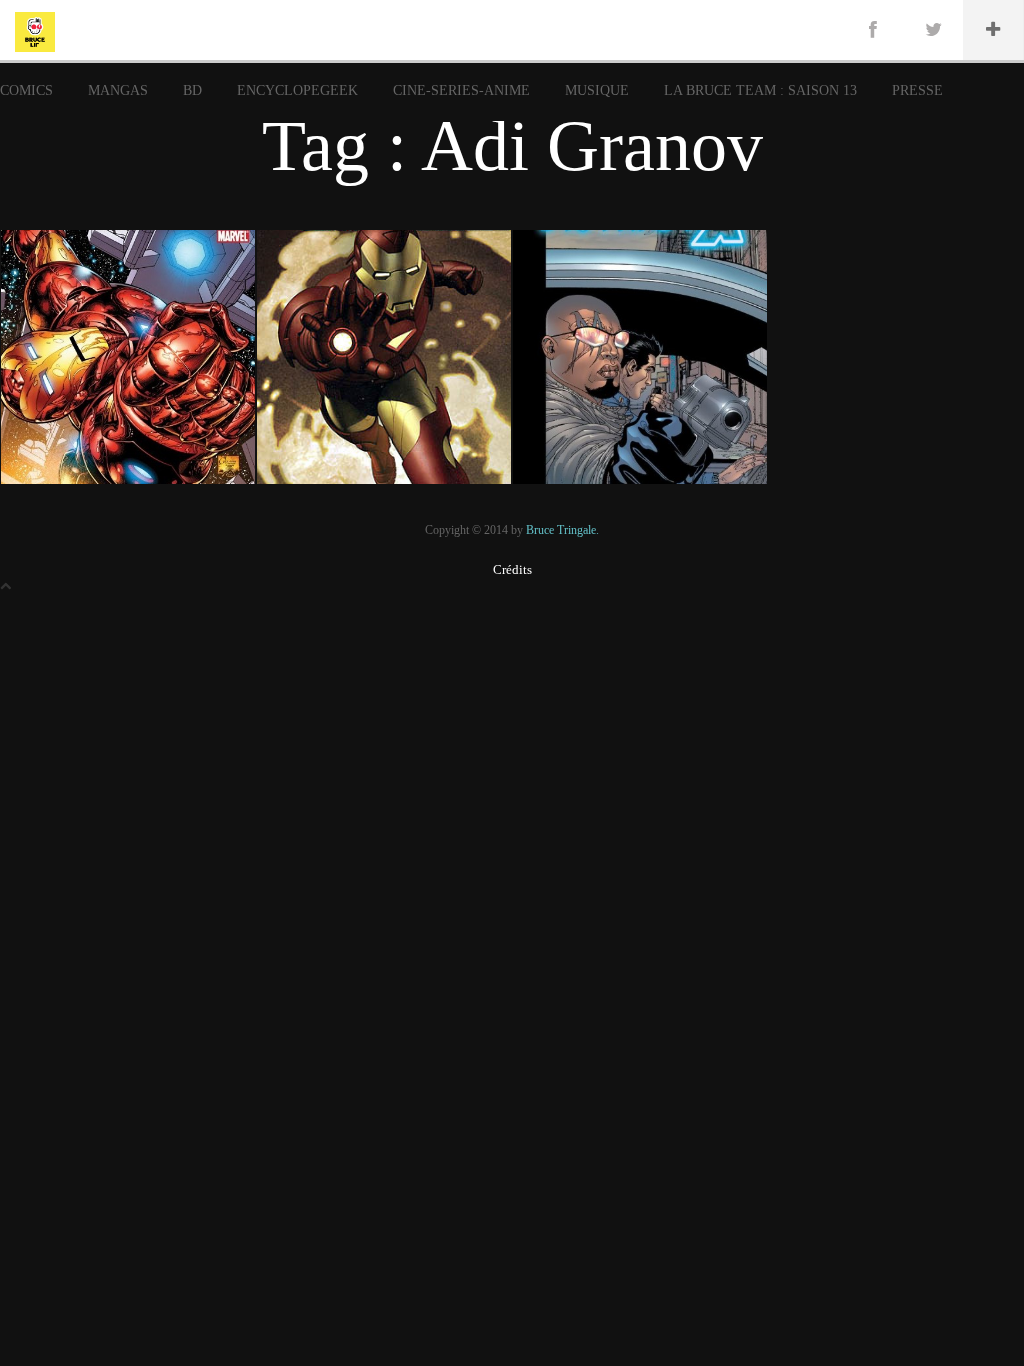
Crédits (512, 569)
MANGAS (118, 90)
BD (192, 90)
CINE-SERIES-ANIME (461, 90)
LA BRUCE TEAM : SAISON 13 (760, 90)
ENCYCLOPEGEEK (297, 90)
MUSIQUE (597, 90)
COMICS (26, 90)
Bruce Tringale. (562, 530)
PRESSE (917, 90)
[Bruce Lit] (35, 30)
